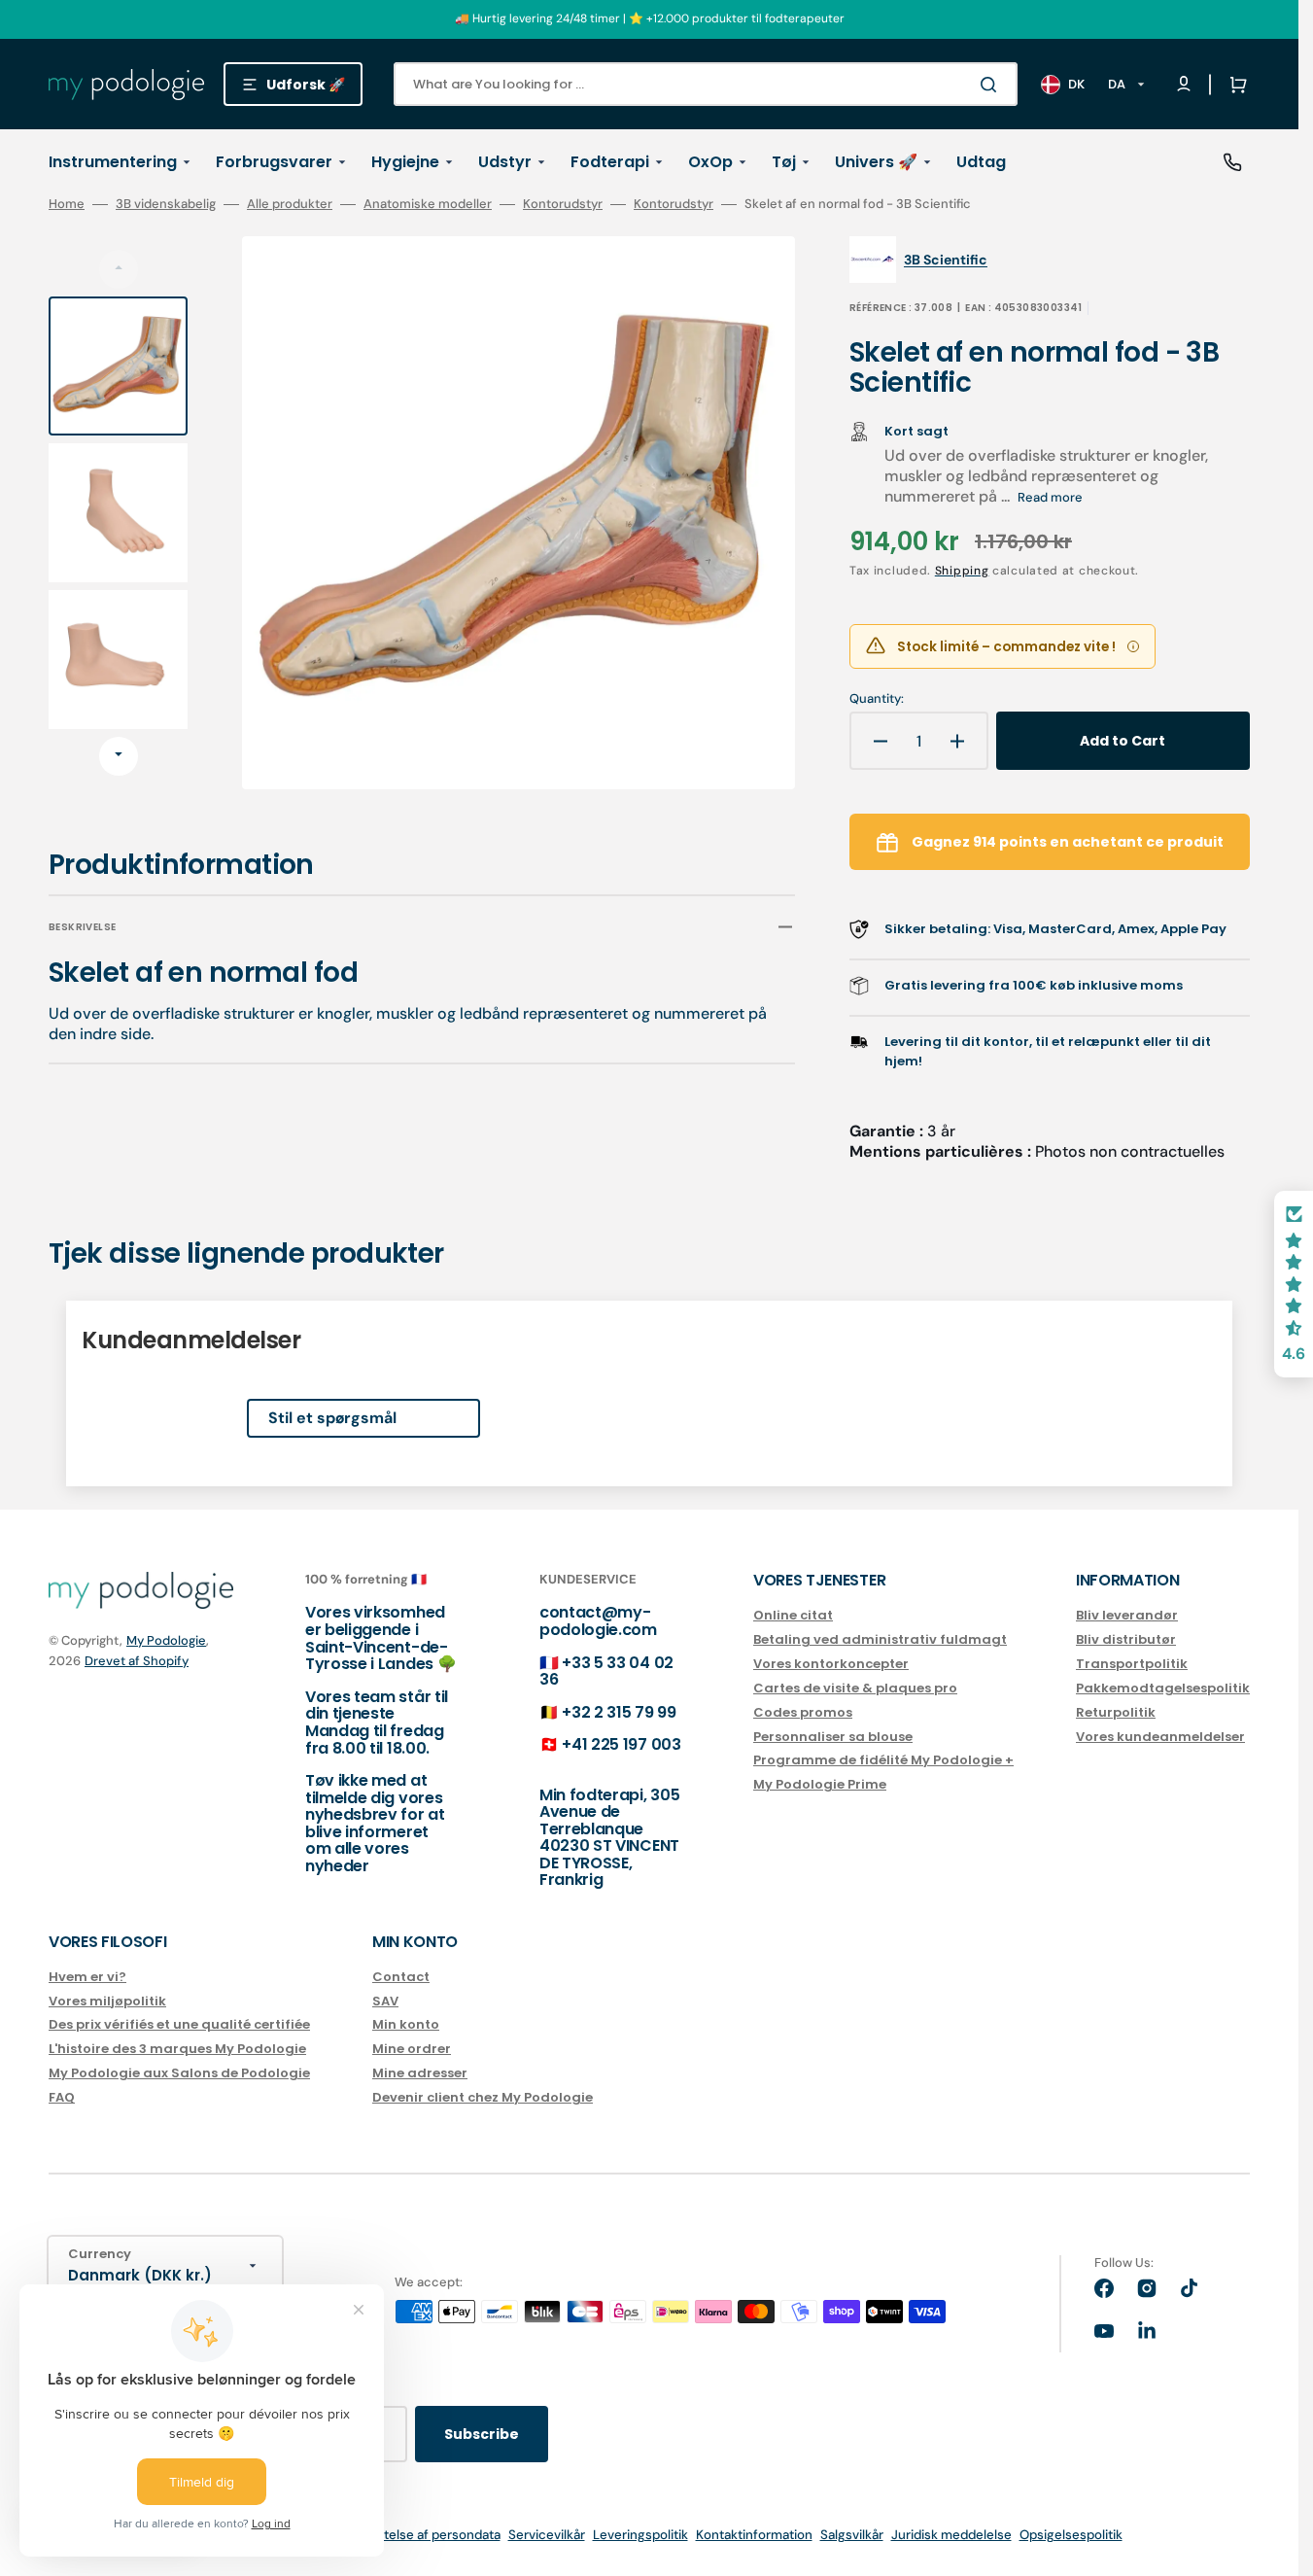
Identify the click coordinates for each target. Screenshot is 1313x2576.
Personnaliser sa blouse (833, 1737)
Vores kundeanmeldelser (1160, 1737)
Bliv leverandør (1127, 1616)
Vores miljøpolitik (107, 2001)
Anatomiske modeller (428, 204)
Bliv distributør (1126, 1639)
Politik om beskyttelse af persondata (391, 2535)
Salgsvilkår (852, 2535)
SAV (385, 2001)
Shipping (962, 571)
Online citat (793, 1616)
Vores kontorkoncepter (831, 1664)
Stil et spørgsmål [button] (332, 1418)
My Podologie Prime (820, 1784)
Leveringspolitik (640, 2535)
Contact (401, 1978)
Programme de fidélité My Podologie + (883, 1760)
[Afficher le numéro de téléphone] (1232, 162)
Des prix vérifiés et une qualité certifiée (179, 2024)
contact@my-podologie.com (598, 1621)
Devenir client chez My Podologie (483, 2097)
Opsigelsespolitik (1071, 2535)
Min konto (406, 2024)
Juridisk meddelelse (951, 2535)
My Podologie (166, 1640)
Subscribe (482, 2434)
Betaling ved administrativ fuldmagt (880, 1639)
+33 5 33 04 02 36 (606, 1671)
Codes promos (803, 1712)
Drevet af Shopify (137, 1661)
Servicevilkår (547, 2535)
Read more (1050, 497)
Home (67, 204)
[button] (1234, 85)
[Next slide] (119, 756)
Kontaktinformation (754, 2535)
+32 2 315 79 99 (619, 1712)
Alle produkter (290, 204)
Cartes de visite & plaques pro (855, 1688)
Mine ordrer (412, 2049)
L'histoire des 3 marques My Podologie (177, 2049)
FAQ (62, 2097)
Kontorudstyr (563, 204)
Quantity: (877, 699)
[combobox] (706, 84)
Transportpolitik (1132, 1664)
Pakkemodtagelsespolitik (1163, 1688)
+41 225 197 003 (621, 1744)
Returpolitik (1116, 1712)
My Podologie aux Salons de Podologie (179, 2073)
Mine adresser (420, 2073)
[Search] (992, 85)
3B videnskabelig (166, 204)
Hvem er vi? (87, 1978)
